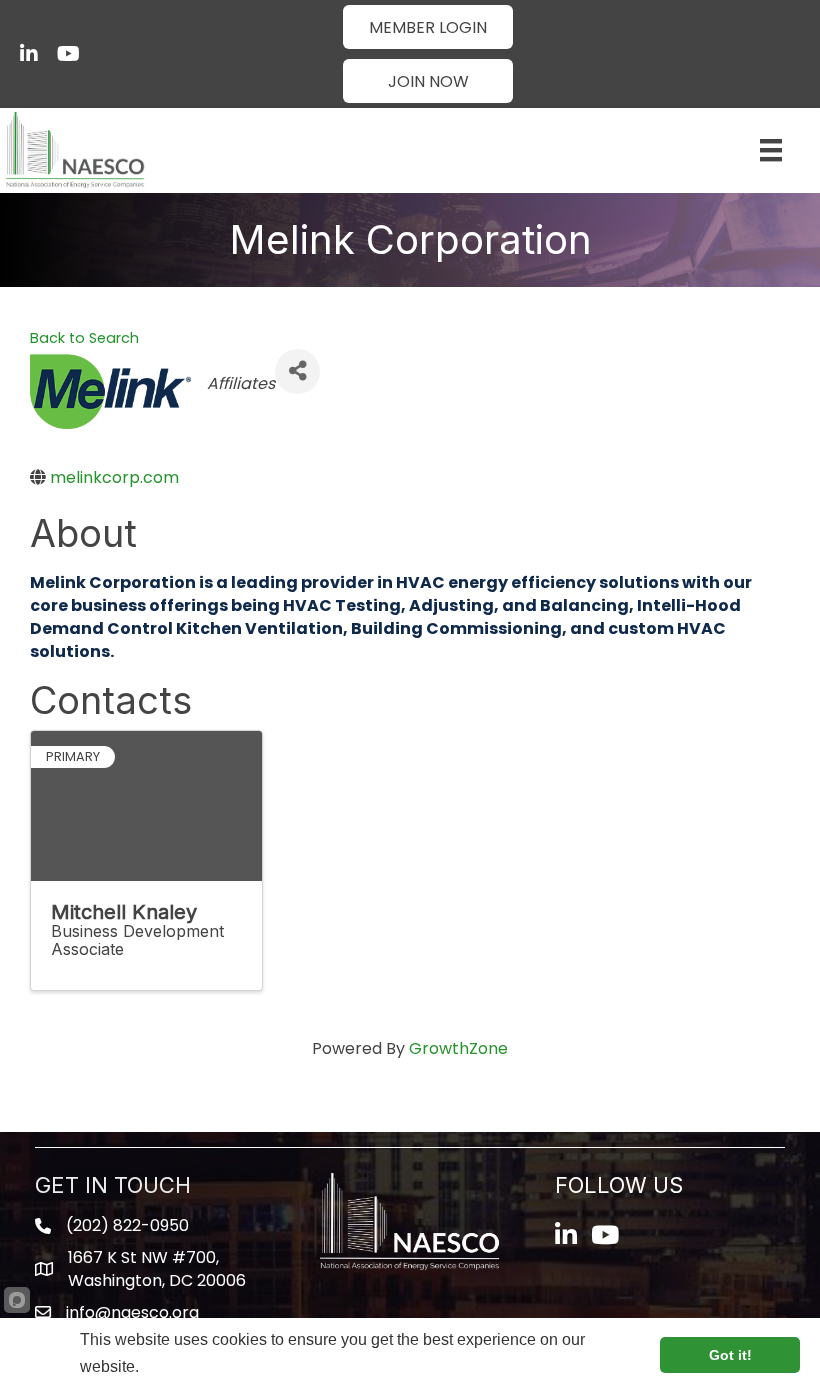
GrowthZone (458, 1048)
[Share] (297, 371)
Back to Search (84, 338)
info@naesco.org (132, 1312)
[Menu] (771, 150)
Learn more (182, 1366)
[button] (428, 27)
